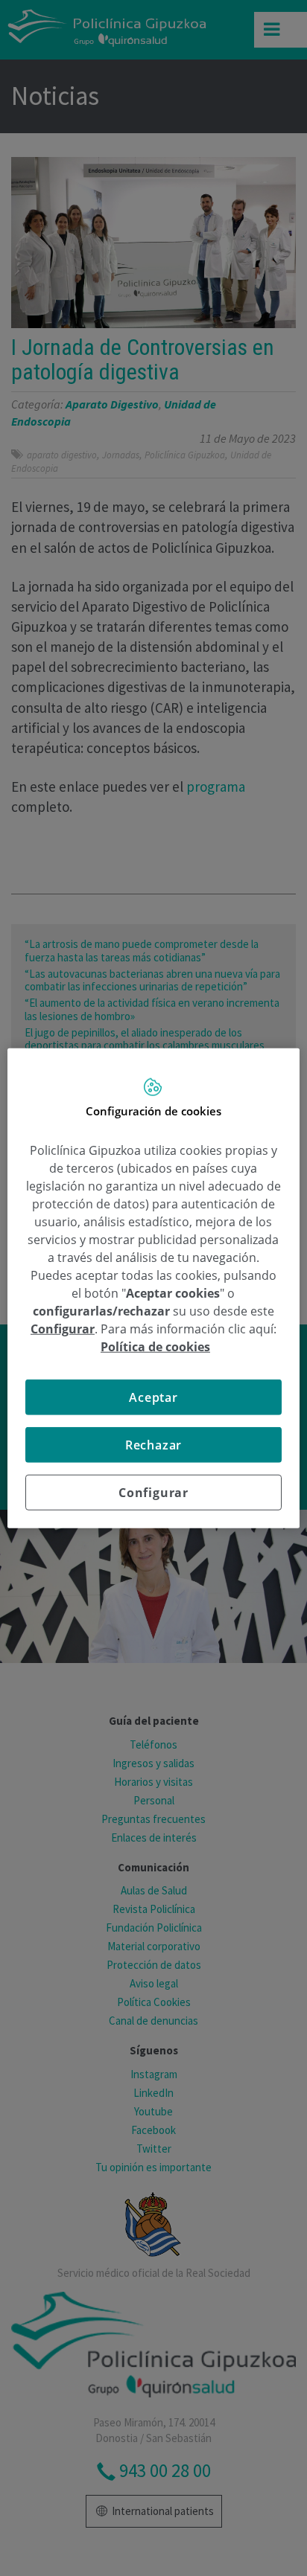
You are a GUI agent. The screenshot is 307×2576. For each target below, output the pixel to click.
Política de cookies (155, 1346)
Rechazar (153, 1444)
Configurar (153, 1492)
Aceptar (153, 1397)
